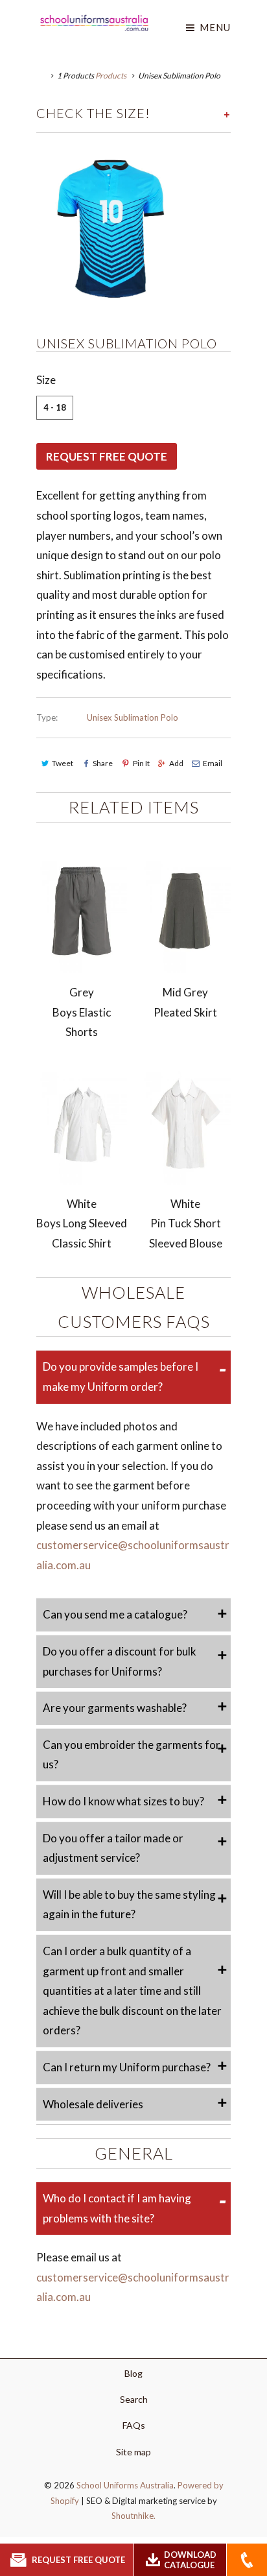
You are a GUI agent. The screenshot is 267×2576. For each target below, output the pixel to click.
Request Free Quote (107, 456)
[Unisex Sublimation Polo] (114, 227)
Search (134, 2399)
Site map (133, 2452)
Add (176, 763)
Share (103, 763)
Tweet (63, 763)
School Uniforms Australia (125, 2485)
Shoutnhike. (133, 2516)
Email (213, 763)
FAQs (134, 2425)
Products (111, 76)
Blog (133, 2373)
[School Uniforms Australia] (94, 23)
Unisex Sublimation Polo (133, 717)
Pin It (141, 763)
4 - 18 (55, 407)
